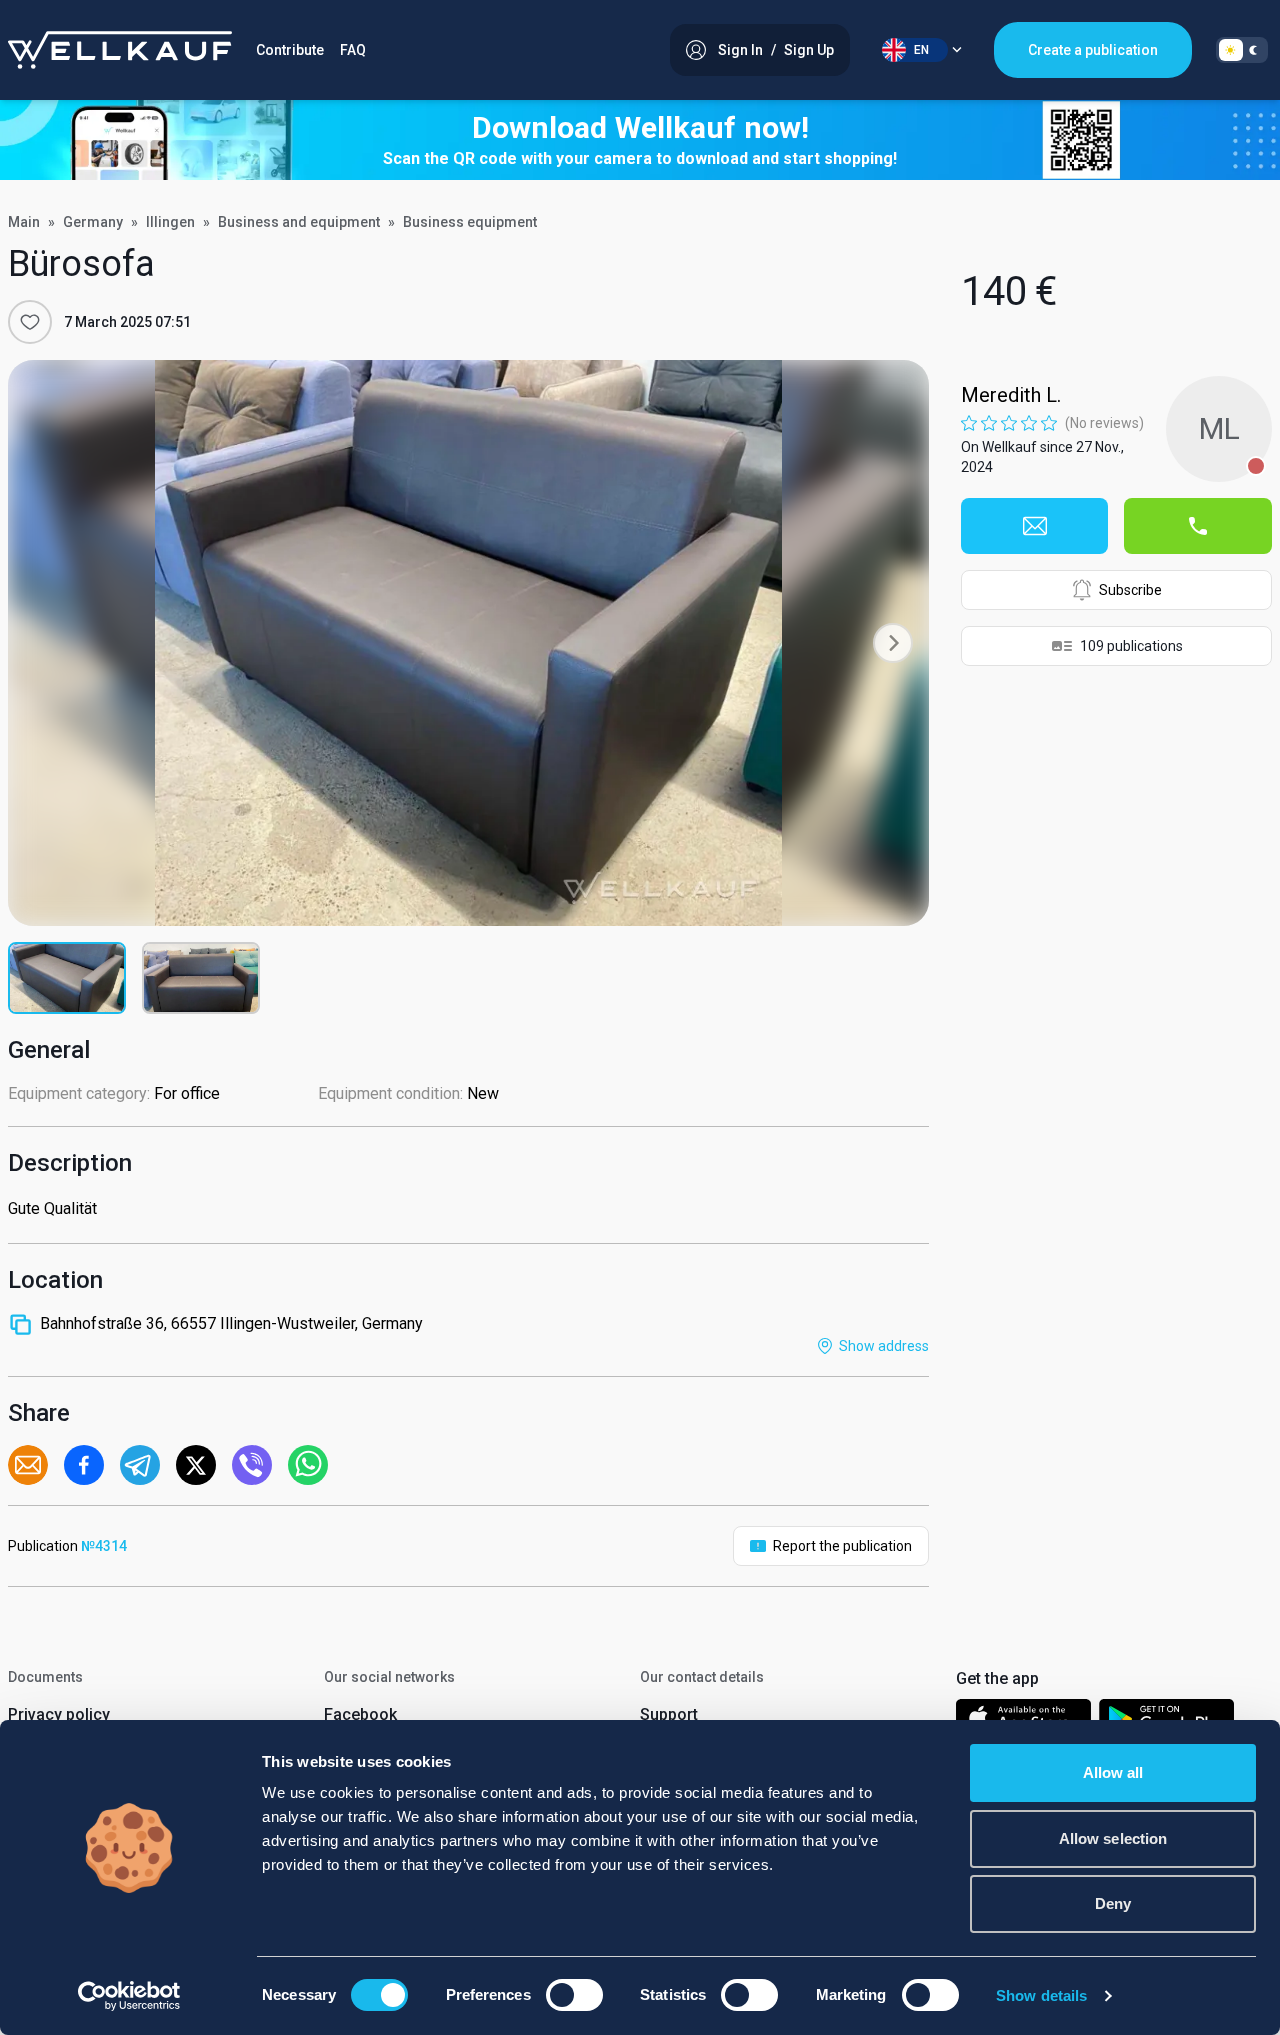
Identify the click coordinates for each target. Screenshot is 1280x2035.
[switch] (574, 1995)
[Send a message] (1035, 526)
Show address (884, 1346)
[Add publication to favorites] (30, 322)
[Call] (1198, 526)
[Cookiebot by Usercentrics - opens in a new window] (129, 1996)
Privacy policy (59, 1714)
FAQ (353, 50)
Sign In (740, 50)
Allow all (1113, 1772)
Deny (1113, 1903)
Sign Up (809, 50)
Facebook (360, 1714)
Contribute (290, 50)
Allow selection (1113, 1838)
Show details (1041, 1995)
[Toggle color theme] (1242, 50)
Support (669, 1714)
